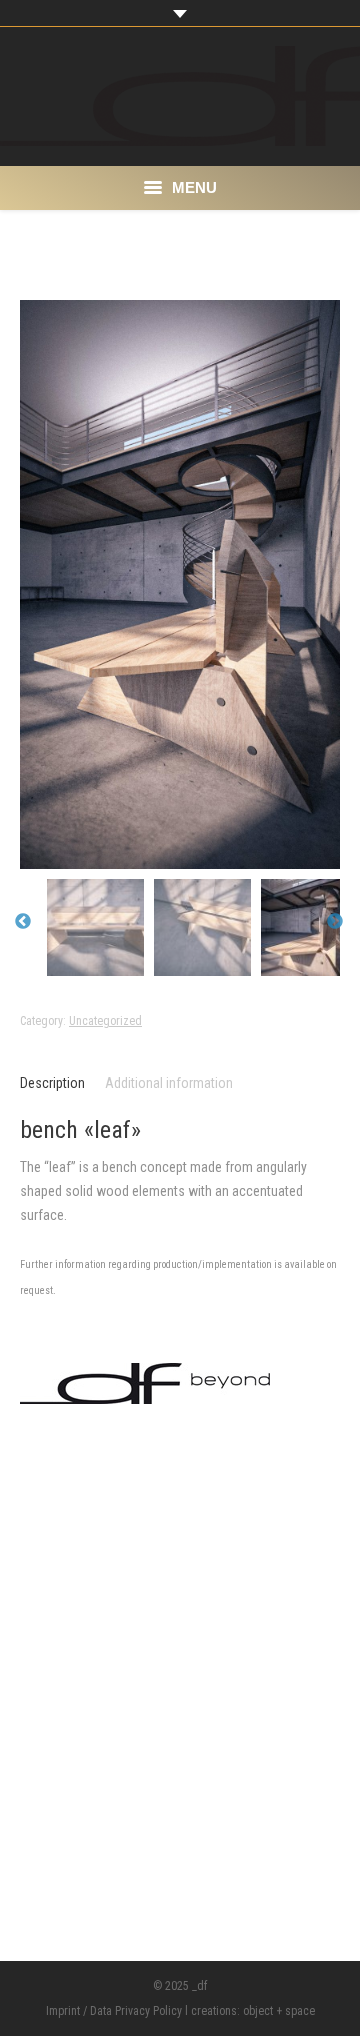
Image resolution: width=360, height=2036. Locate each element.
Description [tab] (52, 1083)
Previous (23, 922)
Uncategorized (105, 1021)
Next (335, 922)
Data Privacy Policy (136, 2011)
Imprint (63, 2011)
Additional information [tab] (169, 1083)
